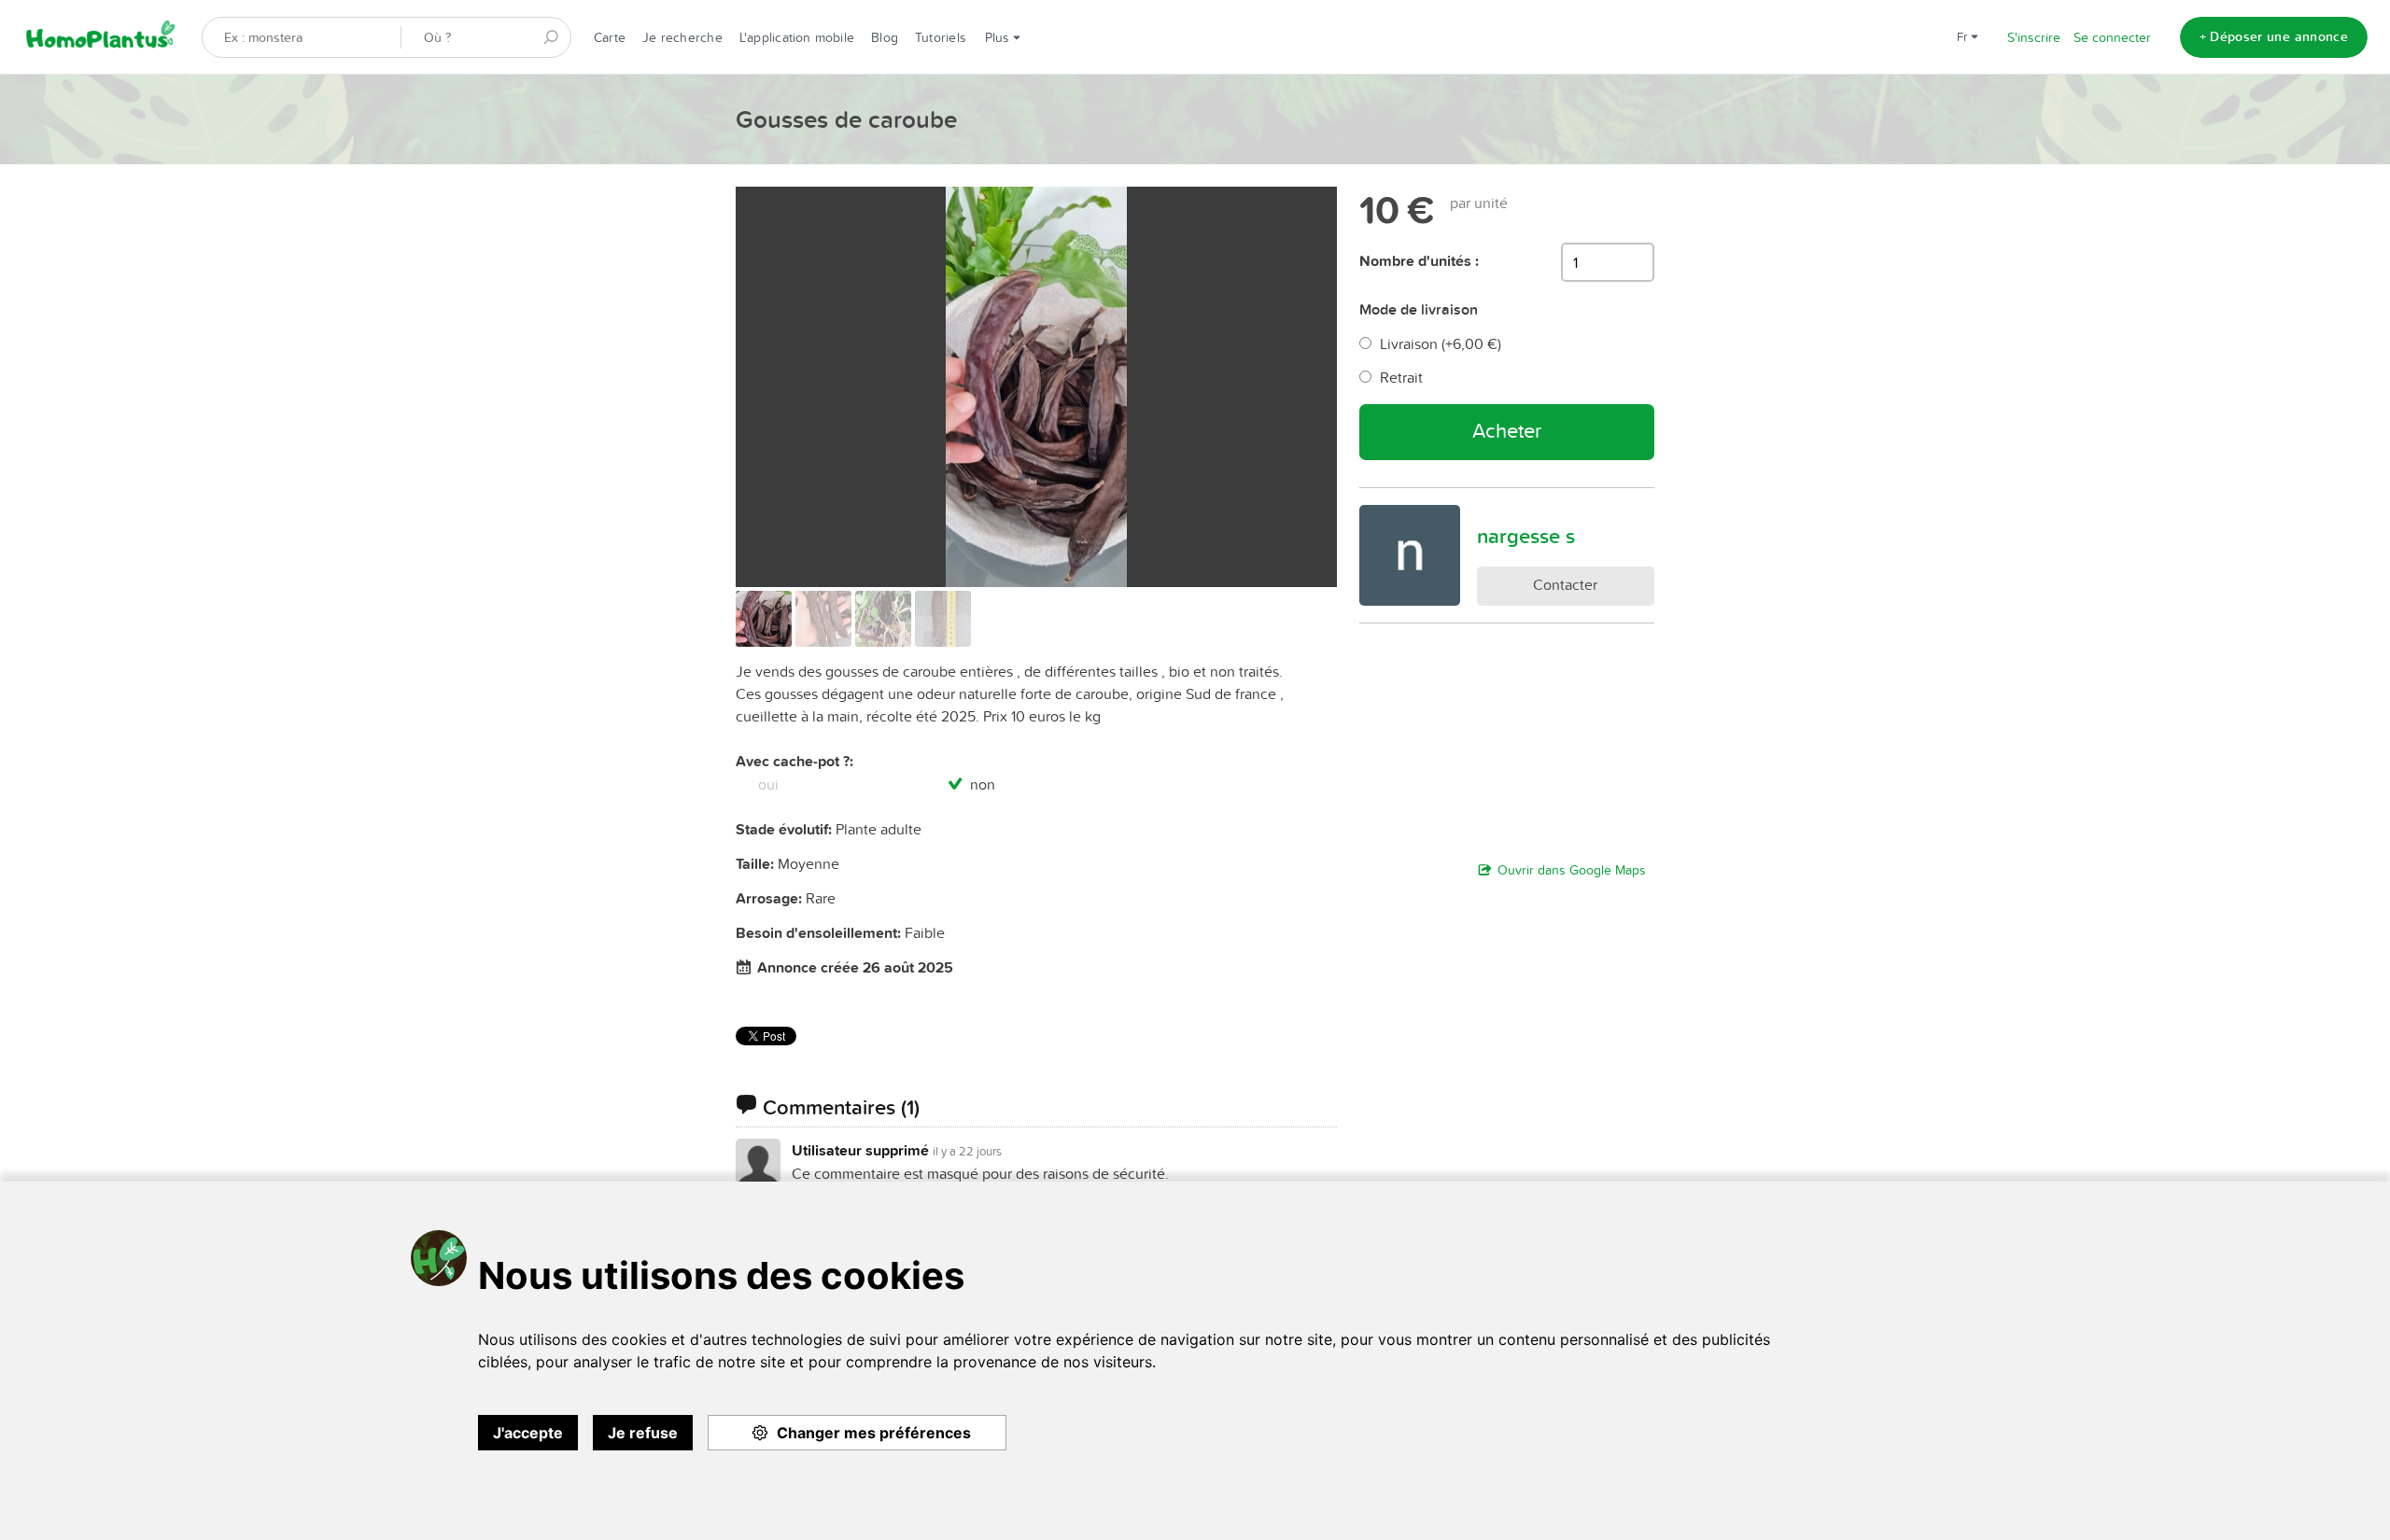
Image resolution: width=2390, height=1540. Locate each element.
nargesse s (1526, 536)
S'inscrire (2034, 37)
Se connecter (2112, 37)
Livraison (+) (1441, 343)
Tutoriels (941, 37)
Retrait (1401, 377)
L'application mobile (797, 37)
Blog (885, 37)
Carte (610, 37)
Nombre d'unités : (1419, 261)
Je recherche (682, 37)
